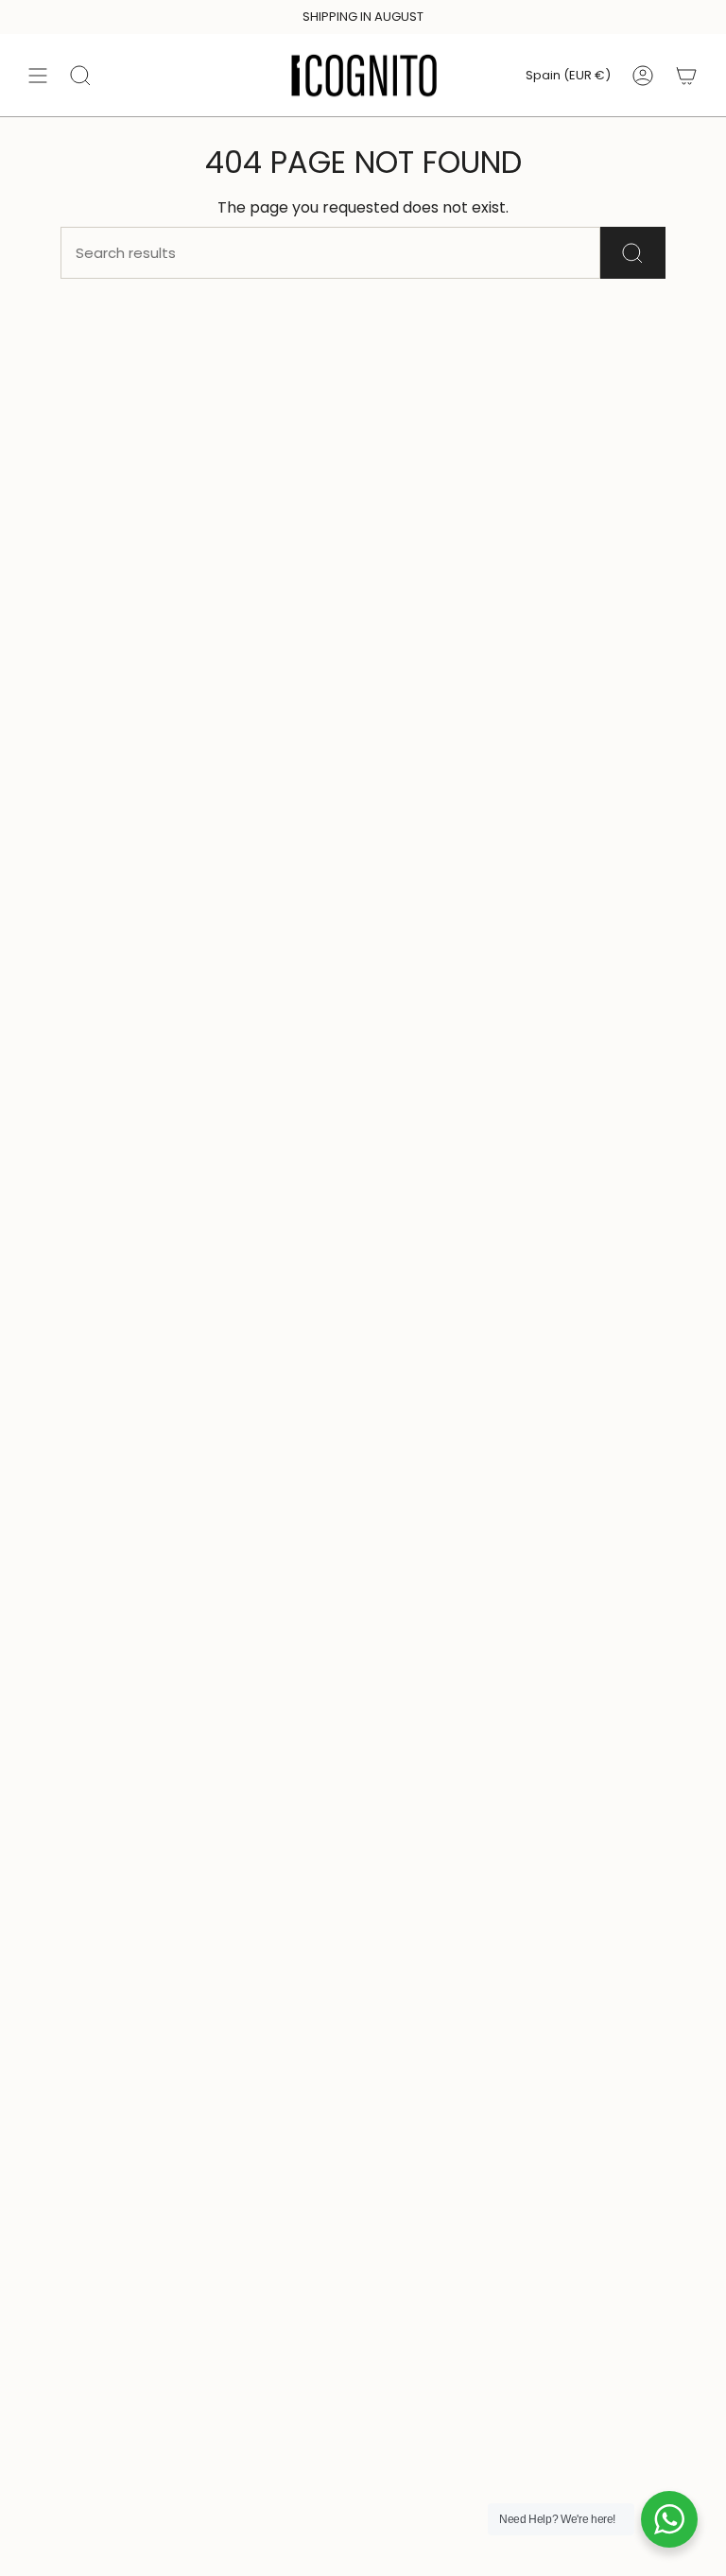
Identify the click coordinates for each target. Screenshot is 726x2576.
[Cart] (686, 75)
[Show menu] (38, 75)
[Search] (633, 253)
